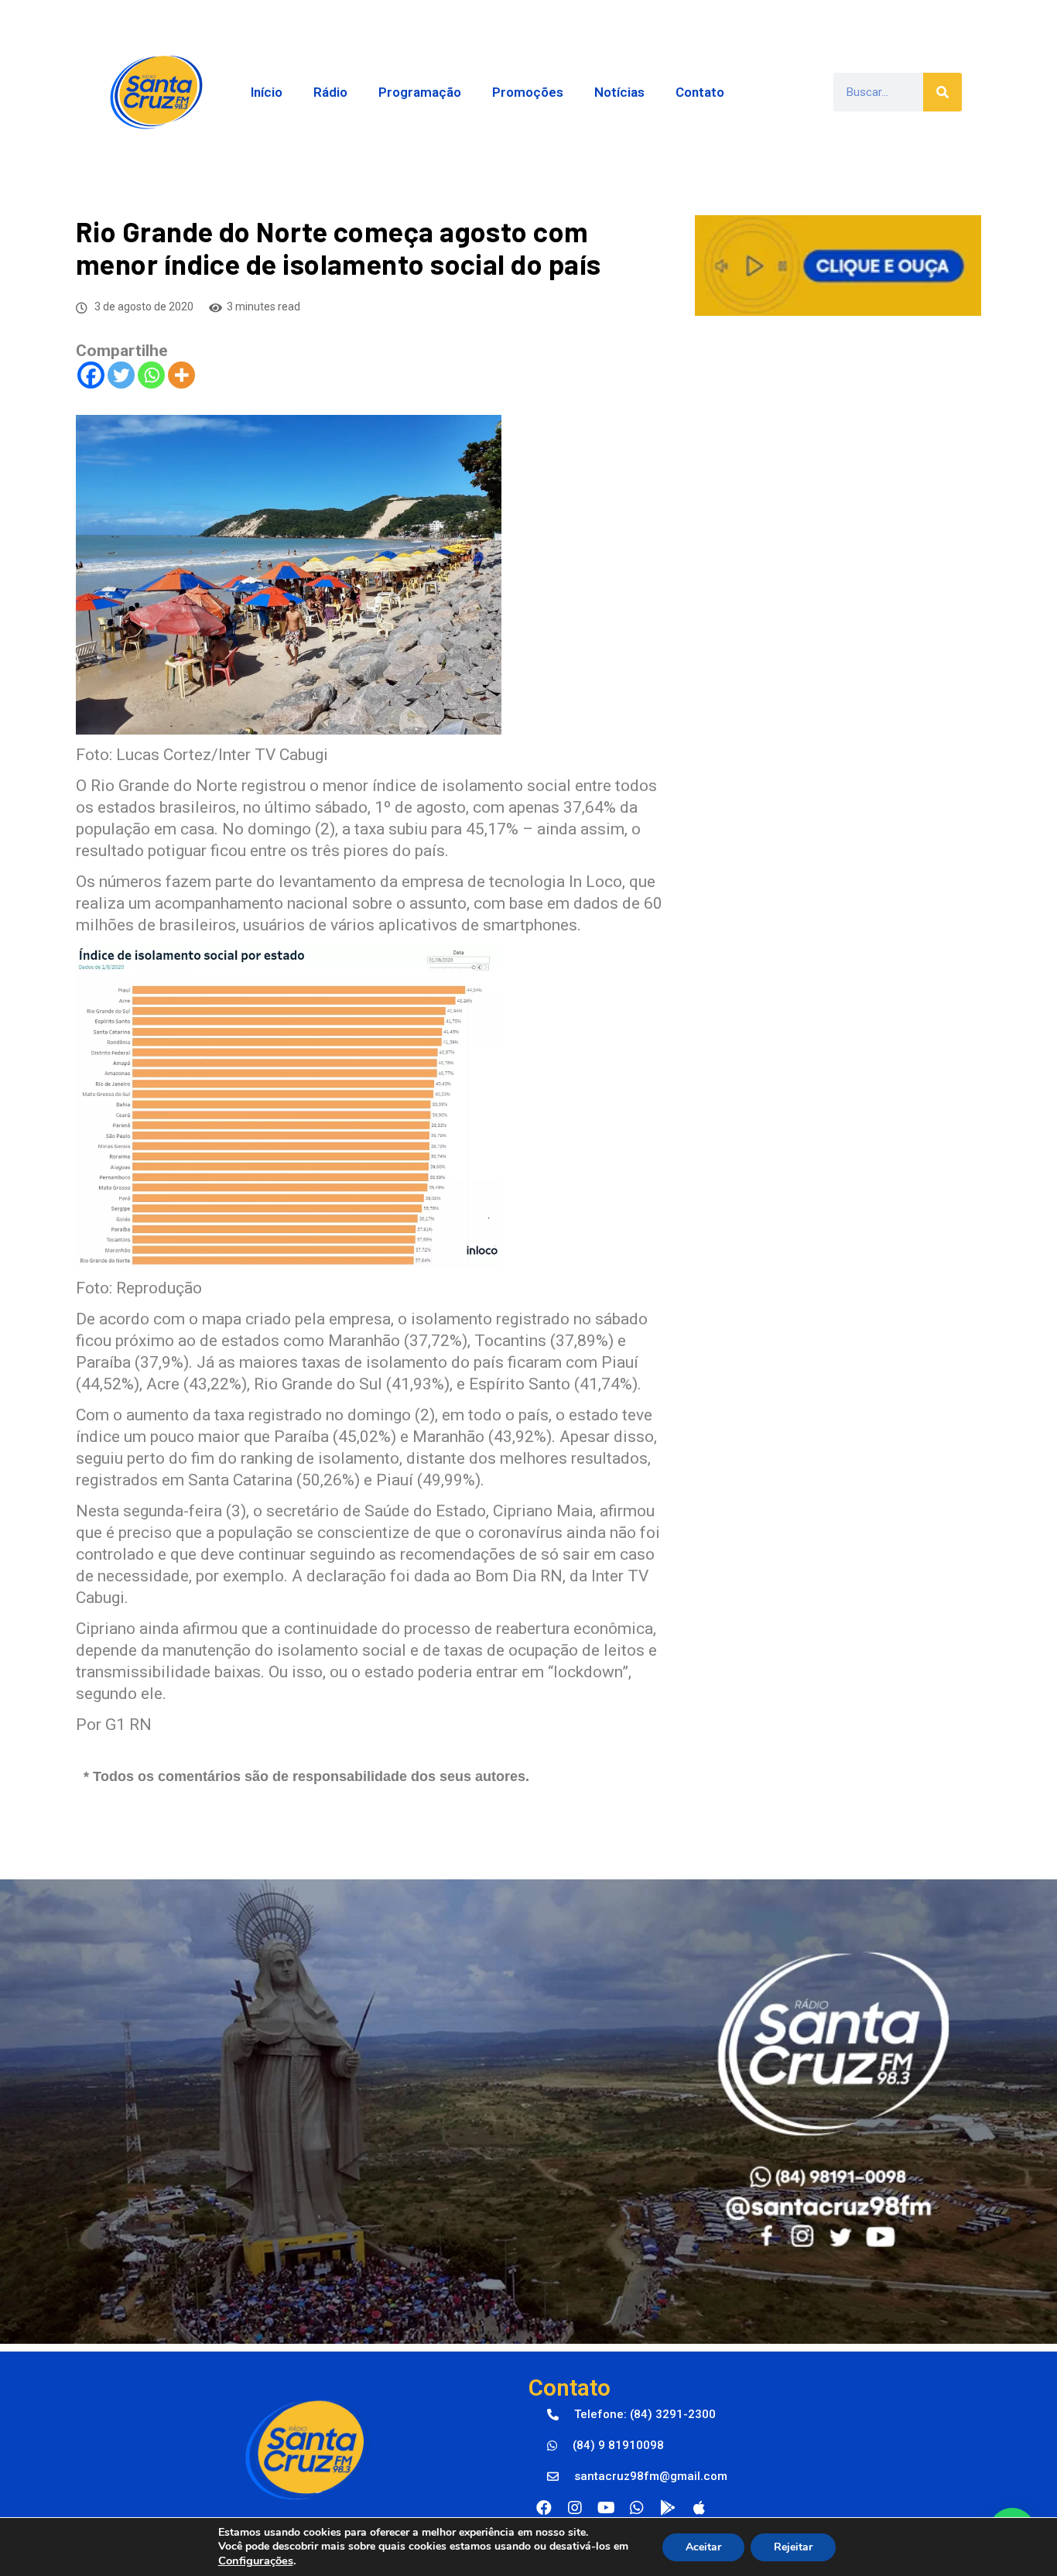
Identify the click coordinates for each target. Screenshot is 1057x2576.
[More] (181, 375)
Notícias (619, 92)
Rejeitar (793, 2547)
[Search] (942, 92)
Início (267, 92)
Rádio (330, 92)
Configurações (256, 2561)
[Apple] (699, 2508)
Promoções (528, 92)
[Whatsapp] (151, 375)
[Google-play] (668, 2508)
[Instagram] (575, 2508)
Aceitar (703, 2547)
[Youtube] (606, 2508)
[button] (631, 2415)
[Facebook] (91, 375)
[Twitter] (121, 375)
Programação (420, 92)
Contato (700, 92)
